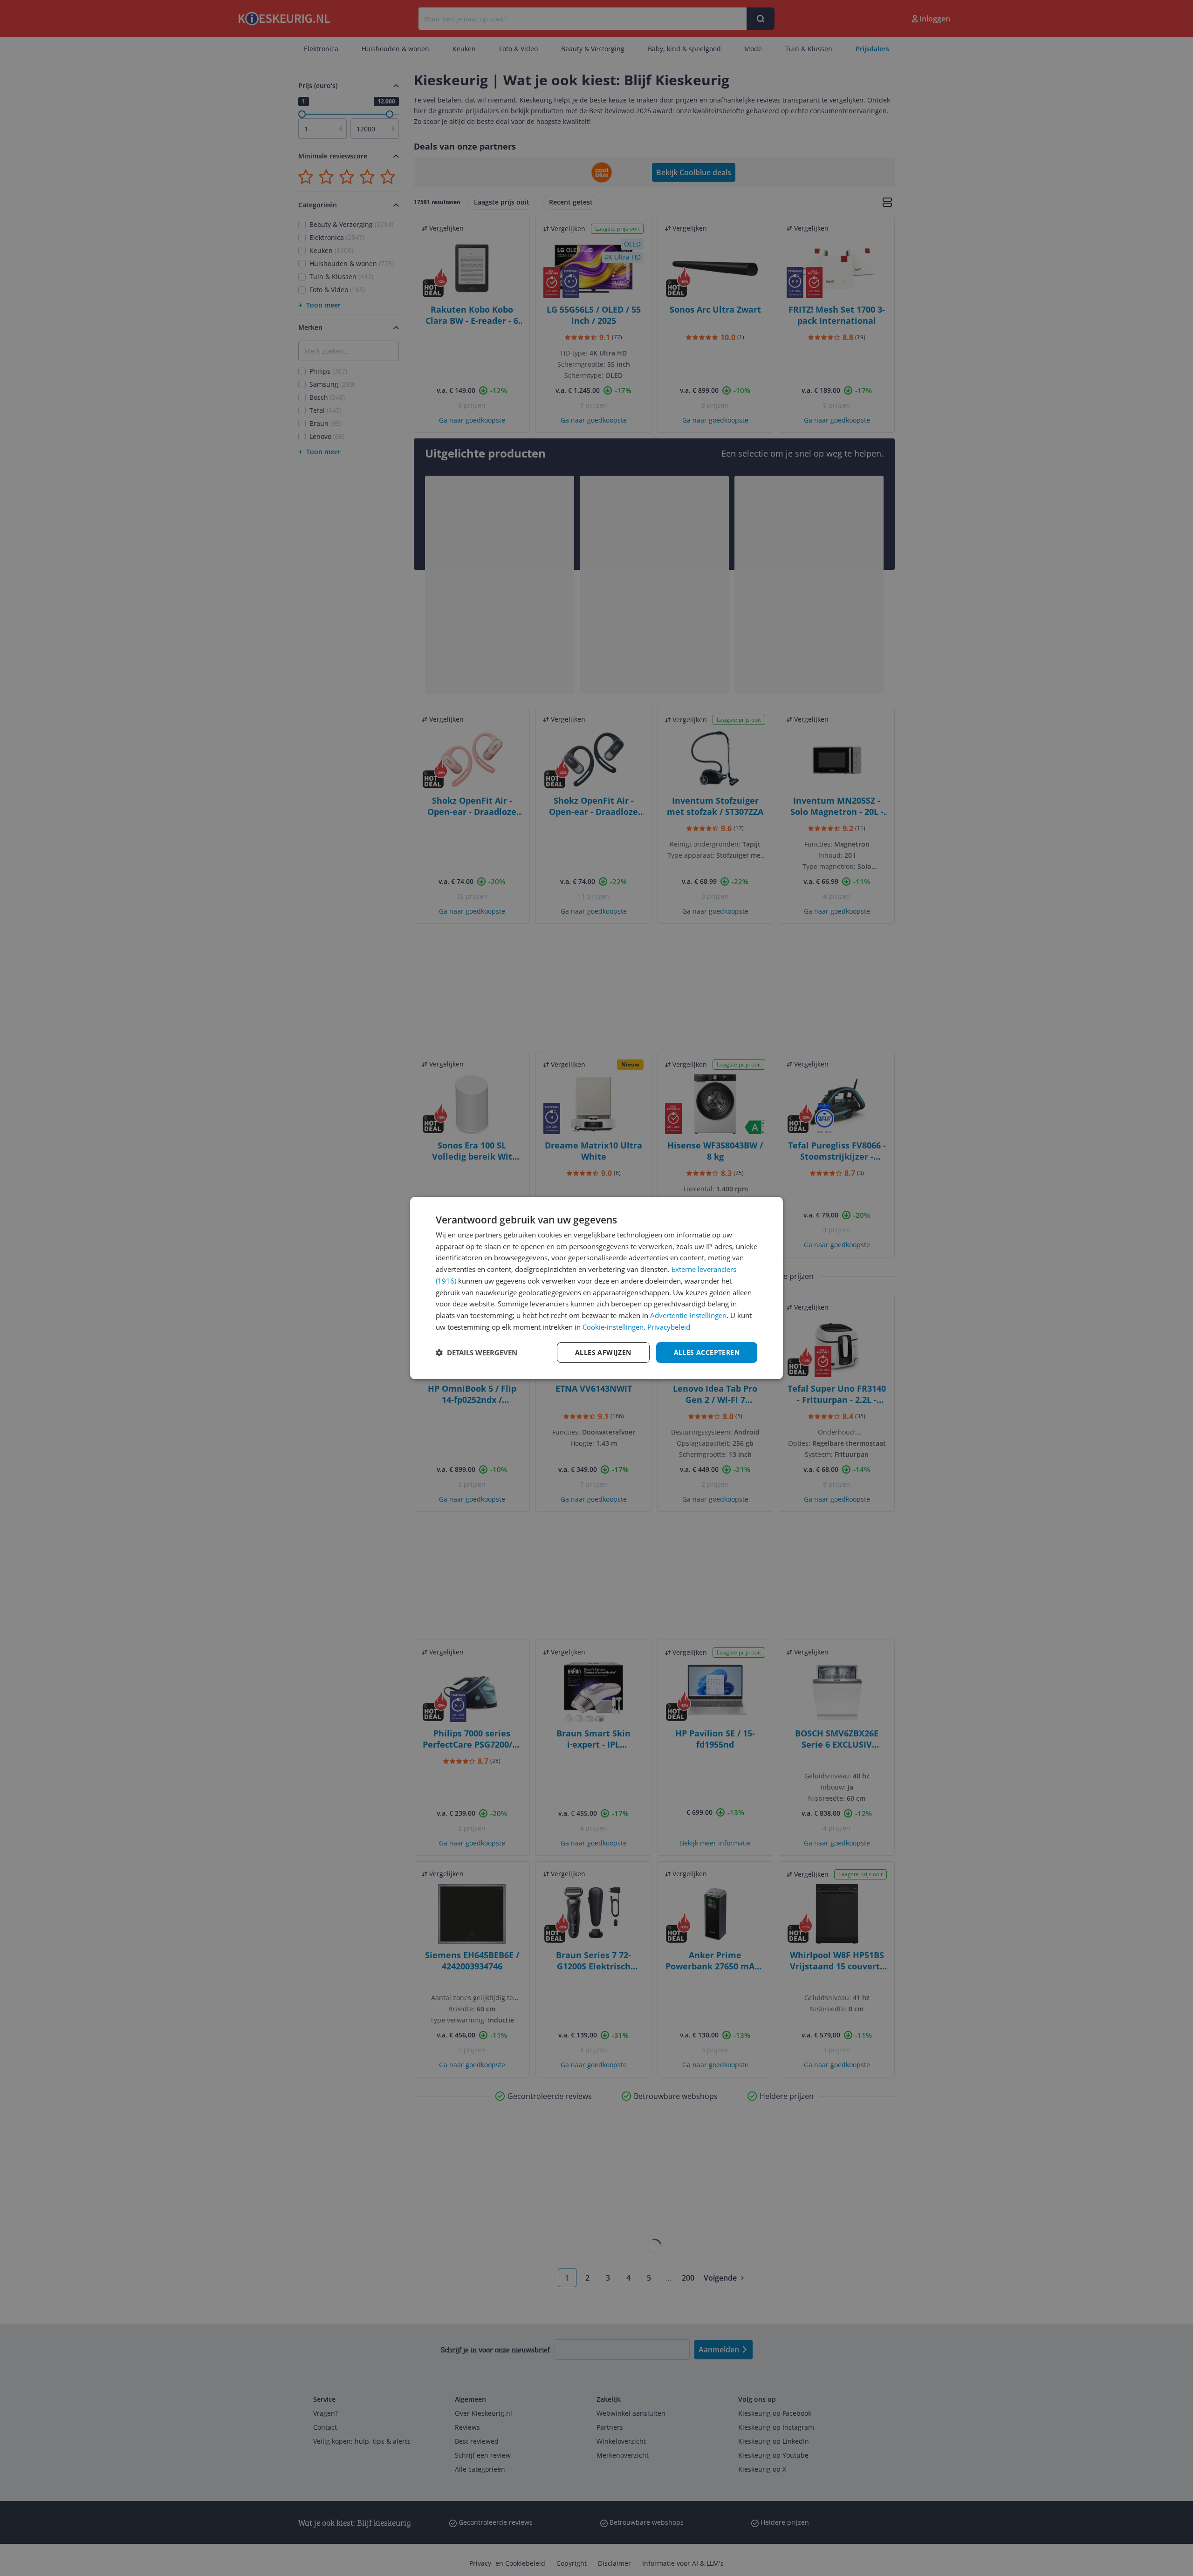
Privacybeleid (669, 1327)
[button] (477, 1353)
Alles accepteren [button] (707, 1352)
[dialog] (596, 1288)
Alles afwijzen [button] (603, 1352)
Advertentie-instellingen (688, 1315)
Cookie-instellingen (613, 1327)
